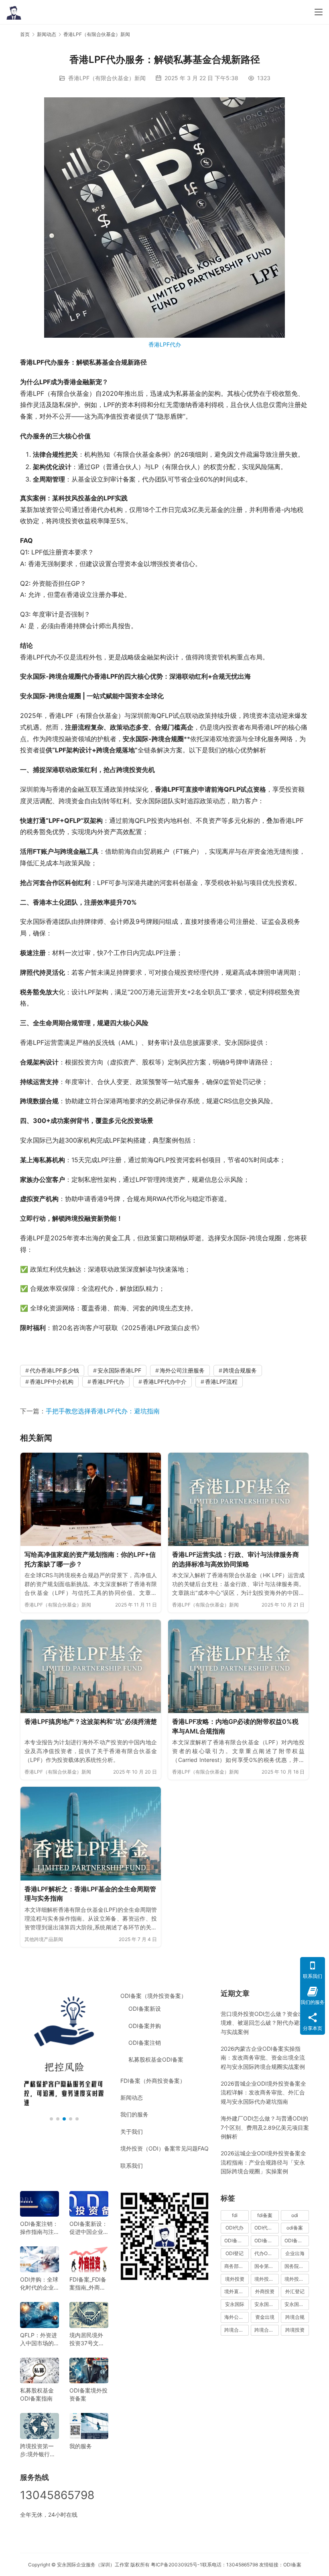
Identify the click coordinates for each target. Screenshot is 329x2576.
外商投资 (265, 2291)
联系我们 (132, 2166)
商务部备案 (236, 2266)
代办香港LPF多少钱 (54, 1370)
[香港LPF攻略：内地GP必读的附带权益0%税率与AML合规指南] (238, 1666)
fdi (235, 2215)
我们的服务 (134, 2114)
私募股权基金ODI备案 (156, 2059)
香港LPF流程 (221, 1382)
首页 (25, 34)
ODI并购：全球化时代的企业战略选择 (39, 2284)
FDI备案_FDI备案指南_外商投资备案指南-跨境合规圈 (88, 2284)
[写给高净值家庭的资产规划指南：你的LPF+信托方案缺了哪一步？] (91, 1499)
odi (295, 2215)
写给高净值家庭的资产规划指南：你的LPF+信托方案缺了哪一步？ (90, 1559)
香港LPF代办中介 (165, 1382)
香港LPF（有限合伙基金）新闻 (107, 78)
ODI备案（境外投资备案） (153, 1996)
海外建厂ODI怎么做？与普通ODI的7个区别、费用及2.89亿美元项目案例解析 (265, 2127)
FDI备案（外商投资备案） (153, 2081)
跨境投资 (295, 2330)
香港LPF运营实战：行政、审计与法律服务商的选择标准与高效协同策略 (236, 1559)
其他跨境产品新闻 (44, 1939)
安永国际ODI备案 (267, 2304)
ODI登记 (235, 2253)
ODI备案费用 (297, 2240)
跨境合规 (295, 2317)
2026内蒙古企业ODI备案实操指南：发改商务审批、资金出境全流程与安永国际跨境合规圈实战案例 (263, 2058)
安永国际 (235, 2304)
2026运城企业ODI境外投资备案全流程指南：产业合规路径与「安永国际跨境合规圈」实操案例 (263, 2162)
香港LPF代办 (165, 344)
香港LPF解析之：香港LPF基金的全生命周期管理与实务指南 (90, 1894)
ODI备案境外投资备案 (88, 2394)
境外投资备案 (267, 2279)
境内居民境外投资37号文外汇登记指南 (87, 2339)
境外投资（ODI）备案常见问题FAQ (164, 2148)
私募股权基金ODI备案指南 (37, 2394)
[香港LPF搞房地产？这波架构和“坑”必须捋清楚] (91, 1666)
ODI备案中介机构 (237, 2240)
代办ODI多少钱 (267, 2253)
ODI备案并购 (145, 2026)
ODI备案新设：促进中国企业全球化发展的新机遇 (88, 2228)
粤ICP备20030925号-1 (177, 2565)
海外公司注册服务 (182, 1370)
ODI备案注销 (145, 2043)
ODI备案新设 (145, 2009)
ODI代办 (235, 2228)
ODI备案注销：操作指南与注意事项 (39, 2228)
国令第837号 (267, 2266)
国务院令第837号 (297, 2266)
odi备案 (295, 2228)
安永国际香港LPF (119, 1370)
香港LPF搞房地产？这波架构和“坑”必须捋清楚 (91, 1721)
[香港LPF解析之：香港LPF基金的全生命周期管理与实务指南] (91, 1833)
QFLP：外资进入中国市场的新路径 (39, 2339)
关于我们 (132, 2132)
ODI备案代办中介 (267, 2240)
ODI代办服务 (267, 2228)
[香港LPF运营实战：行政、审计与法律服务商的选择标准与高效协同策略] (238, 1499)
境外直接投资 (237, 2291)
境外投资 (235, 2279)
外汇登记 (295, 2291)
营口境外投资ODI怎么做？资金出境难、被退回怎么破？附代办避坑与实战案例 (263, 2023)
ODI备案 (292, 2565)
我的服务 (81, 2446)
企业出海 (295, 2253)
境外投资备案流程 (297, 2279)
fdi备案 (265, 2215)
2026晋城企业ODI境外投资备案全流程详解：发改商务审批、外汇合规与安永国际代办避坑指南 (263, 2092)
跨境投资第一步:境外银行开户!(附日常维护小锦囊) (39, 2450)
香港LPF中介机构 (52, 1382)
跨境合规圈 (236, 2330)
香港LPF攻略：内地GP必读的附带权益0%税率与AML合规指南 (235, 1726)
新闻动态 (132, 2097)
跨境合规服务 (240, 1370)
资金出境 (265, 2317)
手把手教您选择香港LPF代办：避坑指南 (103, 1411)
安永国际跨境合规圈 (297, 2304)
